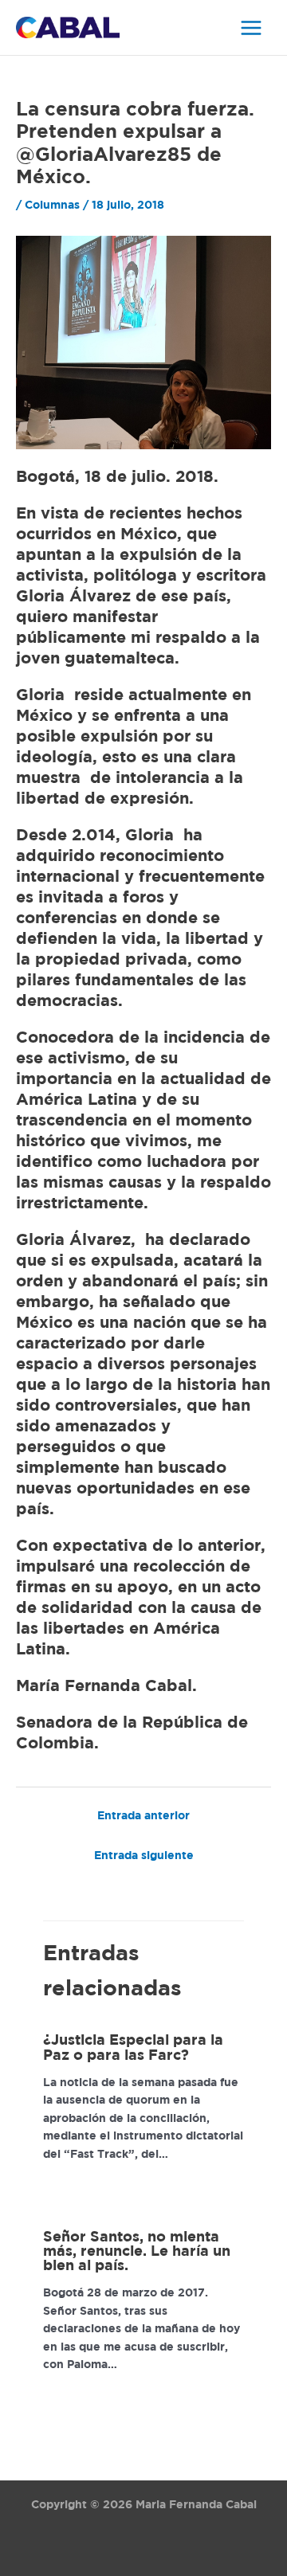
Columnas (52, 206)
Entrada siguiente (144, 1856)
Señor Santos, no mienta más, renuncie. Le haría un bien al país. (137, 2252)
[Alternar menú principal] (252, 27)
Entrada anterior (143, 1816)
